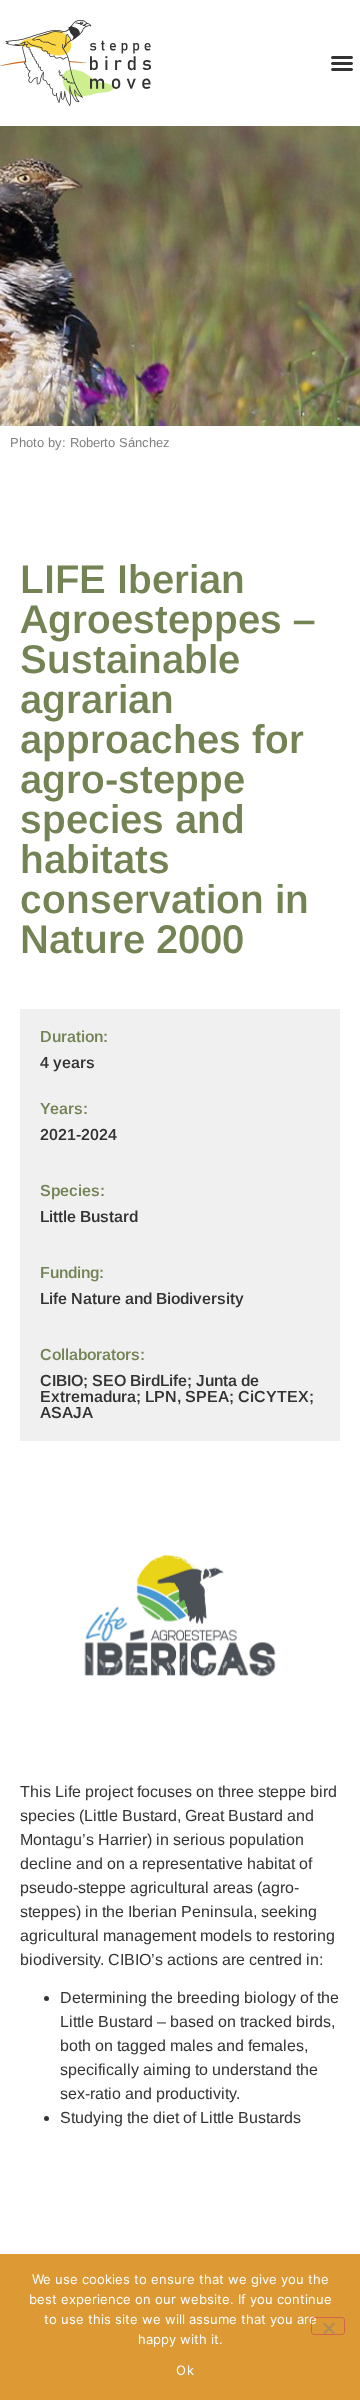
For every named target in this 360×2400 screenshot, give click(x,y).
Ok (185, 2370)
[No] (328, 2326)
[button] (342, 63)
